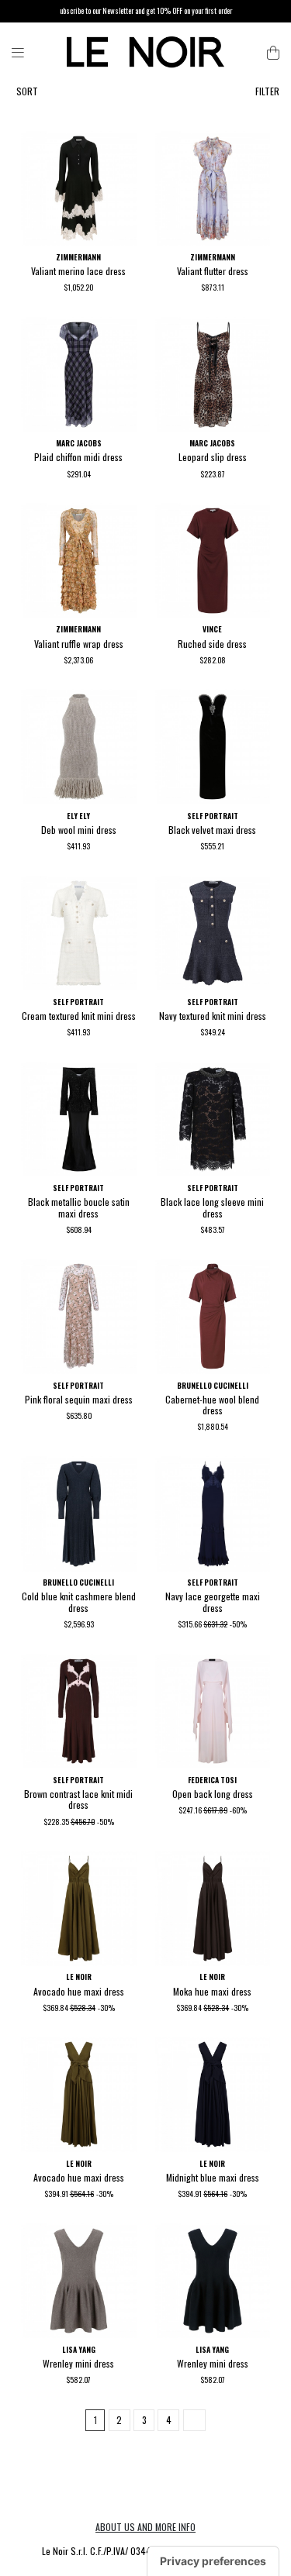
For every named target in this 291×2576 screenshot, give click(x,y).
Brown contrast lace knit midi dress (78, 1799)
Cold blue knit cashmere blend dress (79, 1601)
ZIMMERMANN (78, 257)
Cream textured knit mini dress (79, 1016)
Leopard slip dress (213, 457)
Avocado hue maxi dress (79, 1991)
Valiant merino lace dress (78, 271)
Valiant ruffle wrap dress (79, 644)
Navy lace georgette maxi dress (213, 1601)
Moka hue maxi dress (212, 1991)
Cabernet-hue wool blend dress (212, 1405)
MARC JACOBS (79, 443)
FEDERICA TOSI (212, 1780)
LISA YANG (79, 2350)
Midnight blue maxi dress (213, 2177)
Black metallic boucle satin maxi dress (79, 1207)
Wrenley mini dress (78, 2363)
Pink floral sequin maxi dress (79, 1399)
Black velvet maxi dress (212, 830)
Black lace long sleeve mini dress (212, 1207)
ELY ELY (78, 816)
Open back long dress (213, 1794)
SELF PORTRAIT (213, 816)
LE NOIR (79, 1977)
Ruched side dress (212, 644)
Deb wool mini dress (79, 830)
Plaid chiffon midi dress (78, 457)
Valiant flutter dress (213, 271)
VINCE (212, 629)
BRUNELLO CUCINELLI (213, 1386)
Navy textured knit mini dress (213, 1016)
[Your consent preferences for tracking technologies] (213, 2561)
